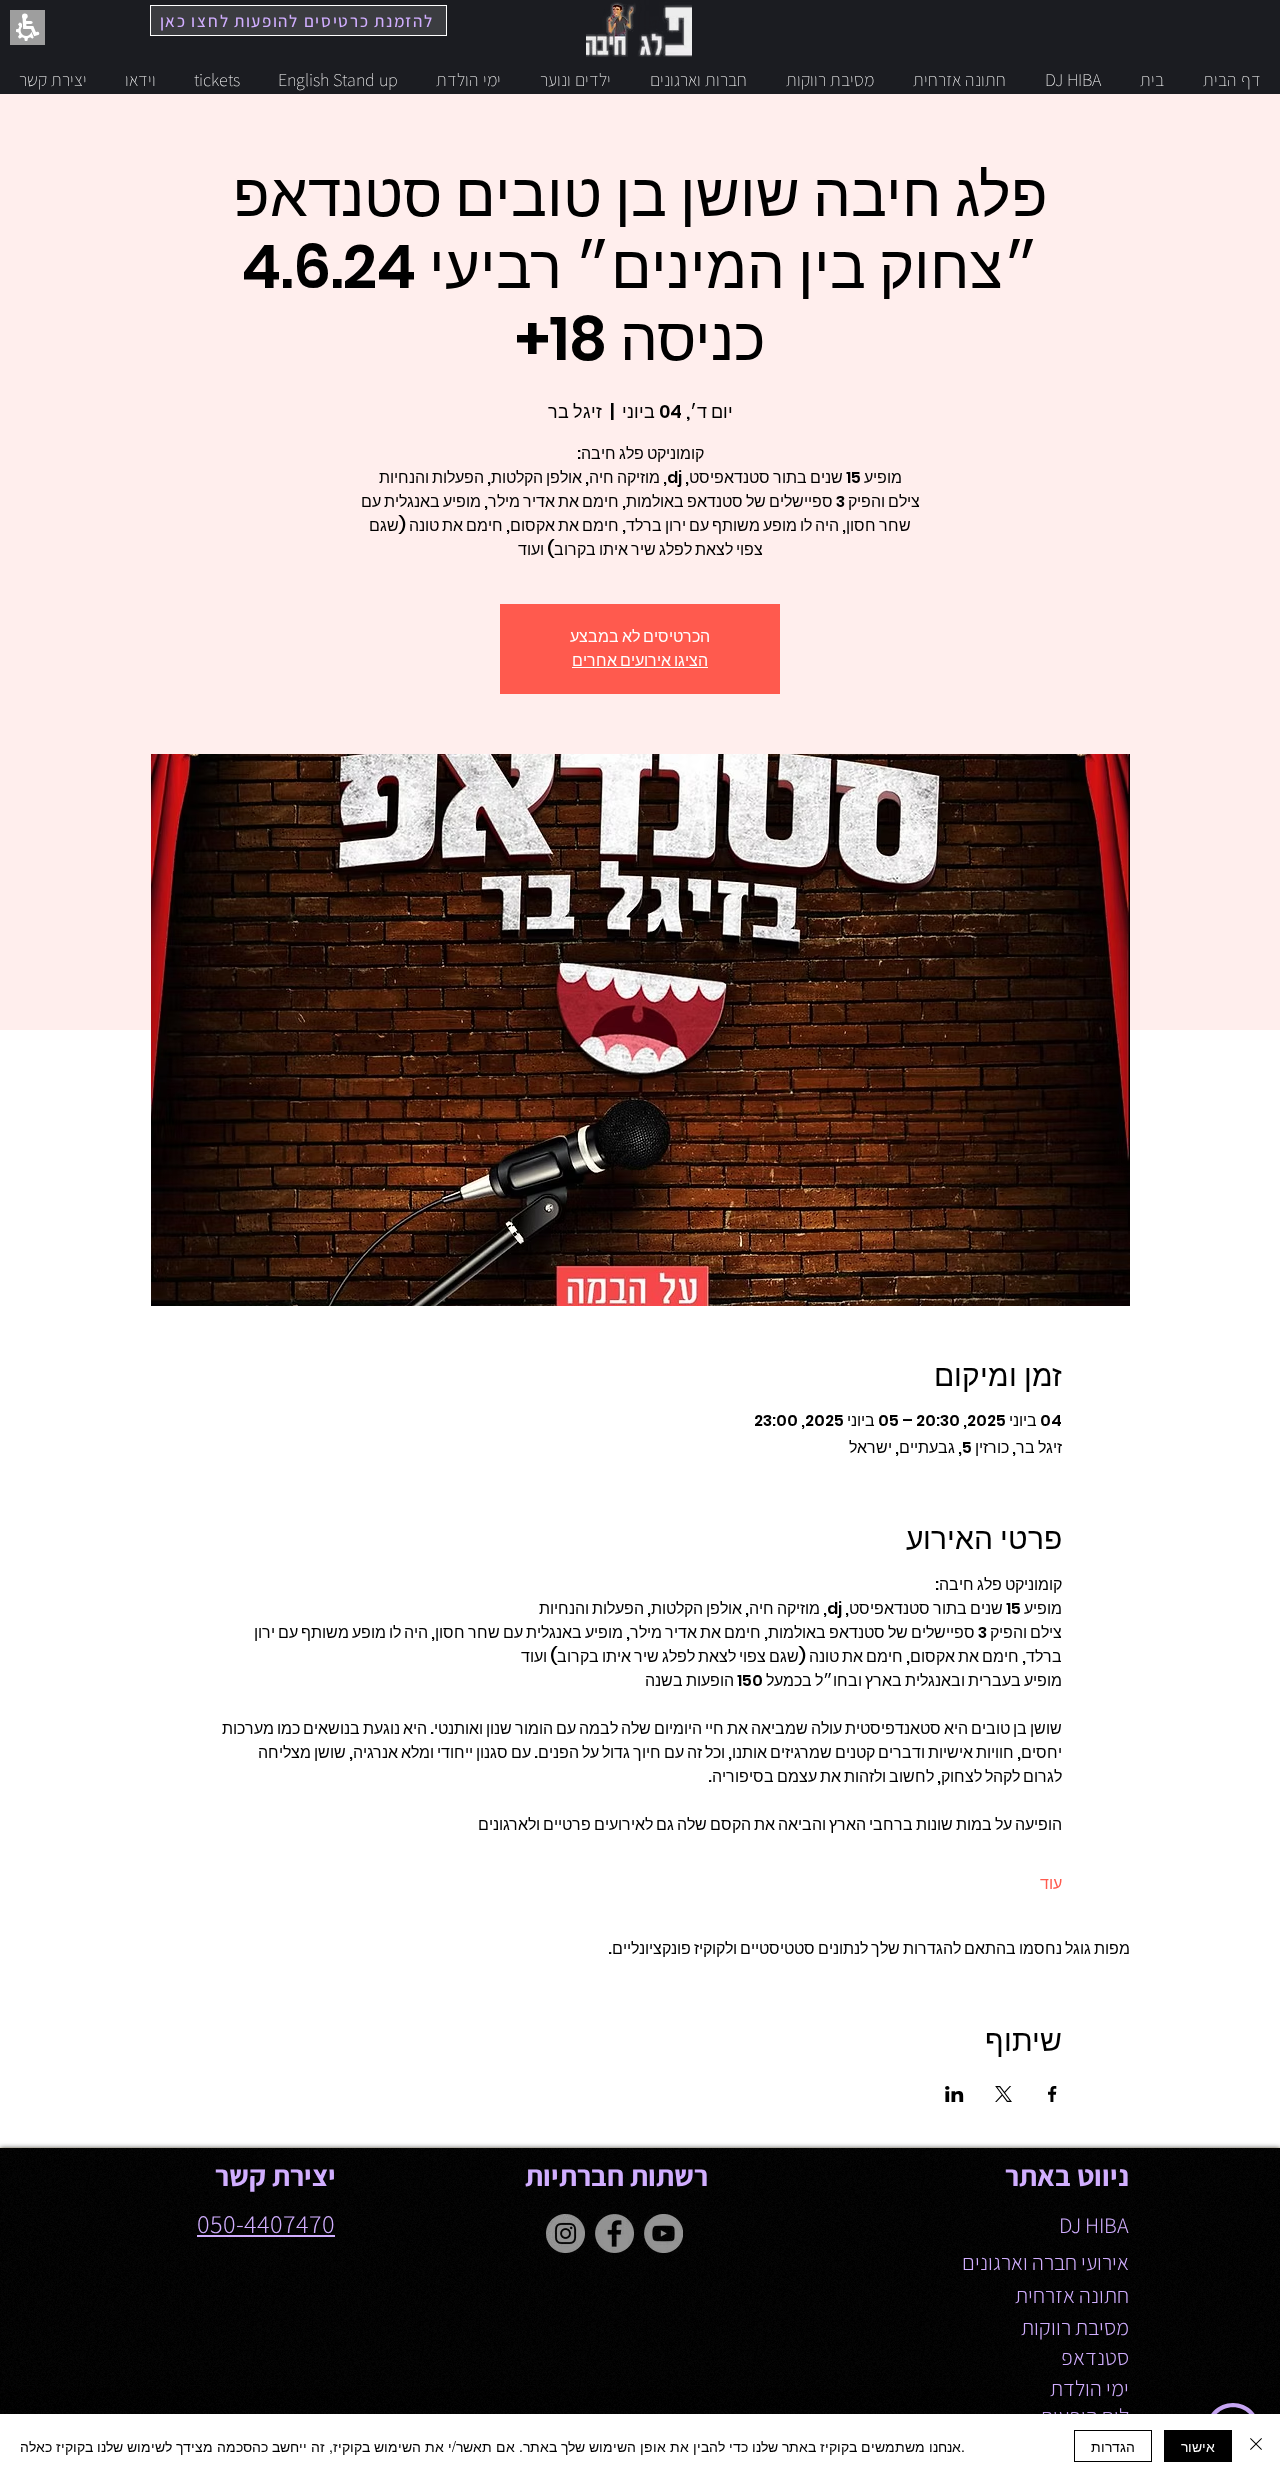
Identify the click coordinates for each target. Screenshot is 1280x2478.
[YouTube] (663, 2233)
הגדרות (1113, 2446)
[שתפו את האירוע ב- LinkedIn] (954, 2094)
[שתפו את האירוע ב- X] (1003, 2094)
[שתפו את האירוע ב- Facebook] (1052, 2094)
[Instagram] (565, 2233)
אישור (1198, 2446)
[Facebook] (614, 2233)
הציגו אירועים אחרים (640, 660)
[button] (640, 1717)
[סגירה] (1256, 2446)
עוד (1051, 1884)
